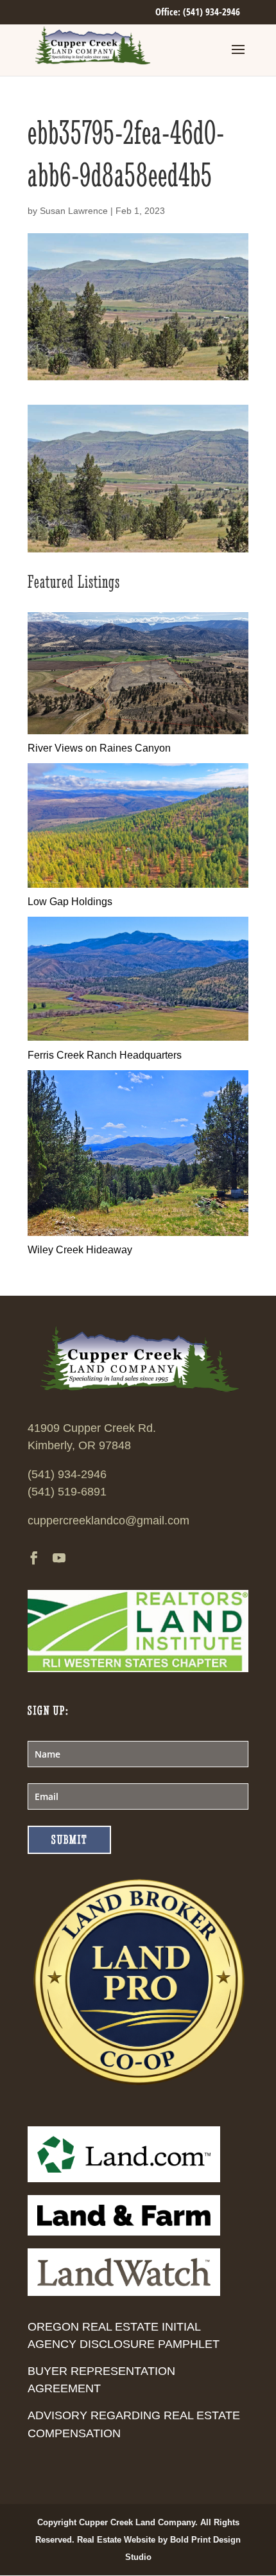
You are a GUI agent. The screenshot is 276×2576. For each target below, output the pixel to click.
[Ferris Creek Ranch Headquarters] (138, 1037)
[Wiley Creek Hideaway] (138, 1232)
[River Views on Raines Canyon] (138, 731)
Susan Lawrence (74, 211)
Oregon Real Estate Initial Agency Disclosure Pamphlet (124, 2335)
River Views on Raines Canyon (99, 748)
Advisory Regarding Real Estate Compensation (134, 2424)
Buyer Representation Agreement (101, 2380)
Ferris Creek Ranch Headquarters (105, 1055)
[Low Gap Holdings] (138, 884)
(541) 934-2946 (67, 1474)
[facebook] (34, 1559)
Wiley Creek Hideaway (80, 1250)
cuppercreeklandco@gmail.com (108, 1521)
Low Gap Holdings (70, 902)
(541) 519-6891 (67, 1492)
